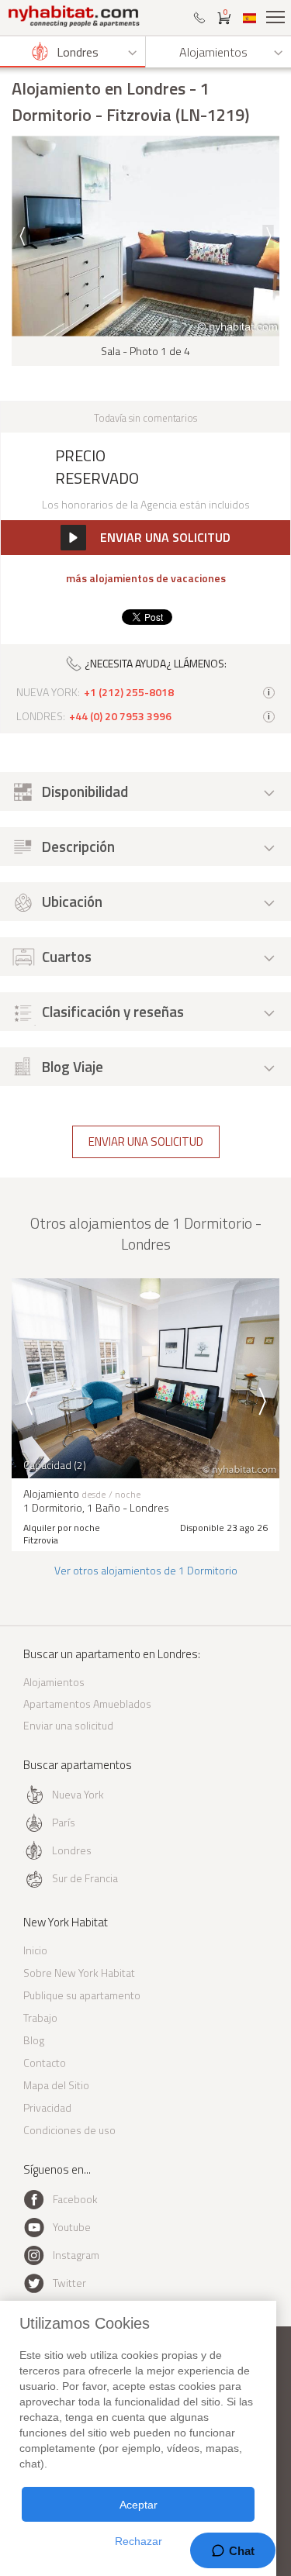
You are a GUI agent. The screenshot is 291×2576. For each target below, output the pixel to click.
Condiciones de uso (69, 2130)
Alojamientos (54, 1682)
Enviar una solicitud (146, 1141)
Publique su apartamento (82, 1995)
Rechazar (139, 2541)
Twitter (69, 2283)
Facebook (75, 2199)
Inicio (35, 1950)
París (64, 1822)
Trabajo (40, 2017)
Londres (72, 1850)
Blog (34, 2040)
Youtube (72, 2227)
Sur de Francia (85, 1878)
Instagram (76, 2255)
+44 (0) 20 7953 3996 (120, 716)
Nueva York (78, 1794)
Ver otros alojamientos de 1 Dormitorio (146, 1570)
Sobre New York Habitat (79, 1973)
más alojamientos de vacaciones (146, 578)
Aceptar (139, 2505)
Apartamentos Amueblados (87, 1704)
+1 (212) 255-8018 (129, 692)
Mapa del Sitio (56, 2085)
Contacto (45, 2062)
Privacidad (47, 2107)
